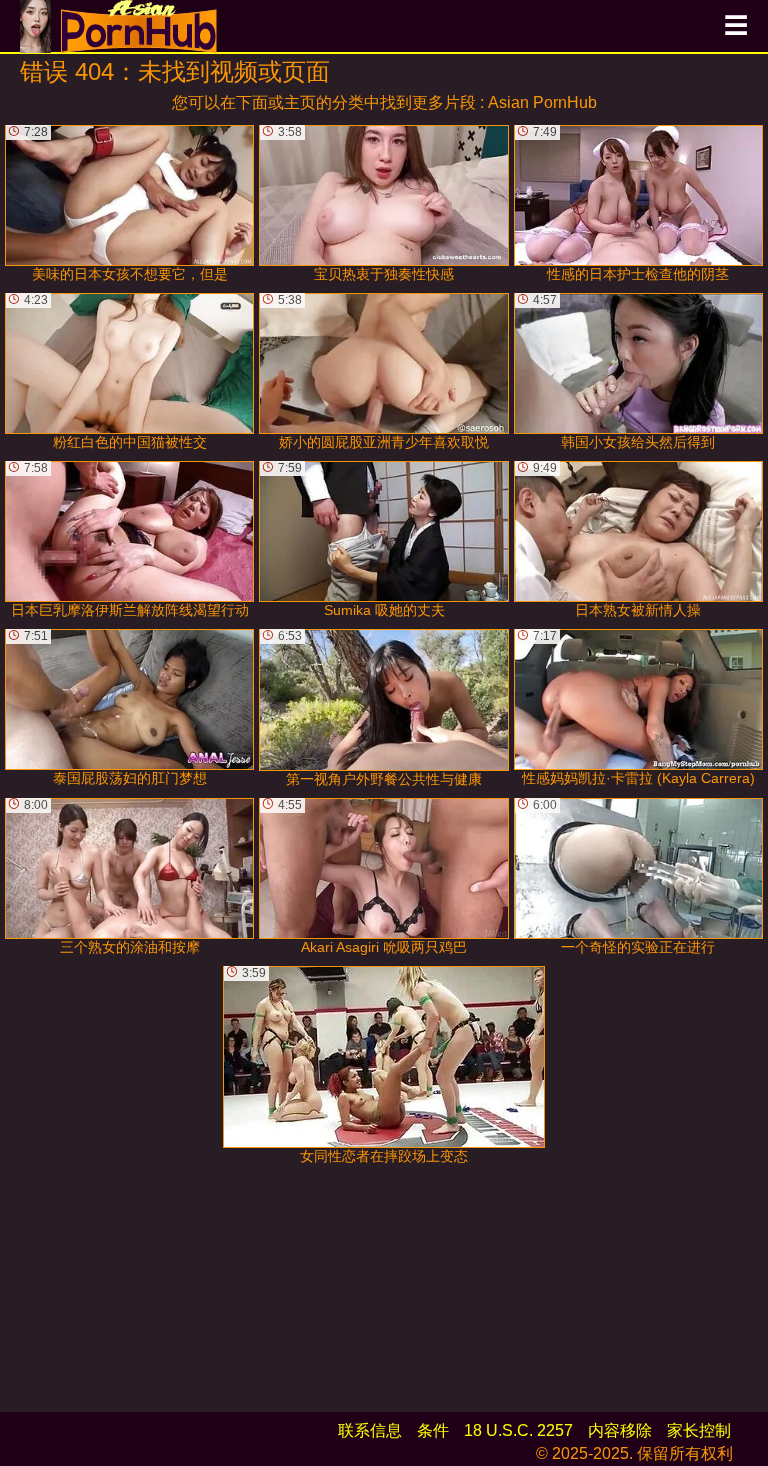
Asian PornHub (542, 102)
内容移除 (620, 1430)
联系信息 (370, 1430)
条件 (433, 1430)
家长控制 (699, 1430)
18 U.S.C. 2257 (518, 1430)
